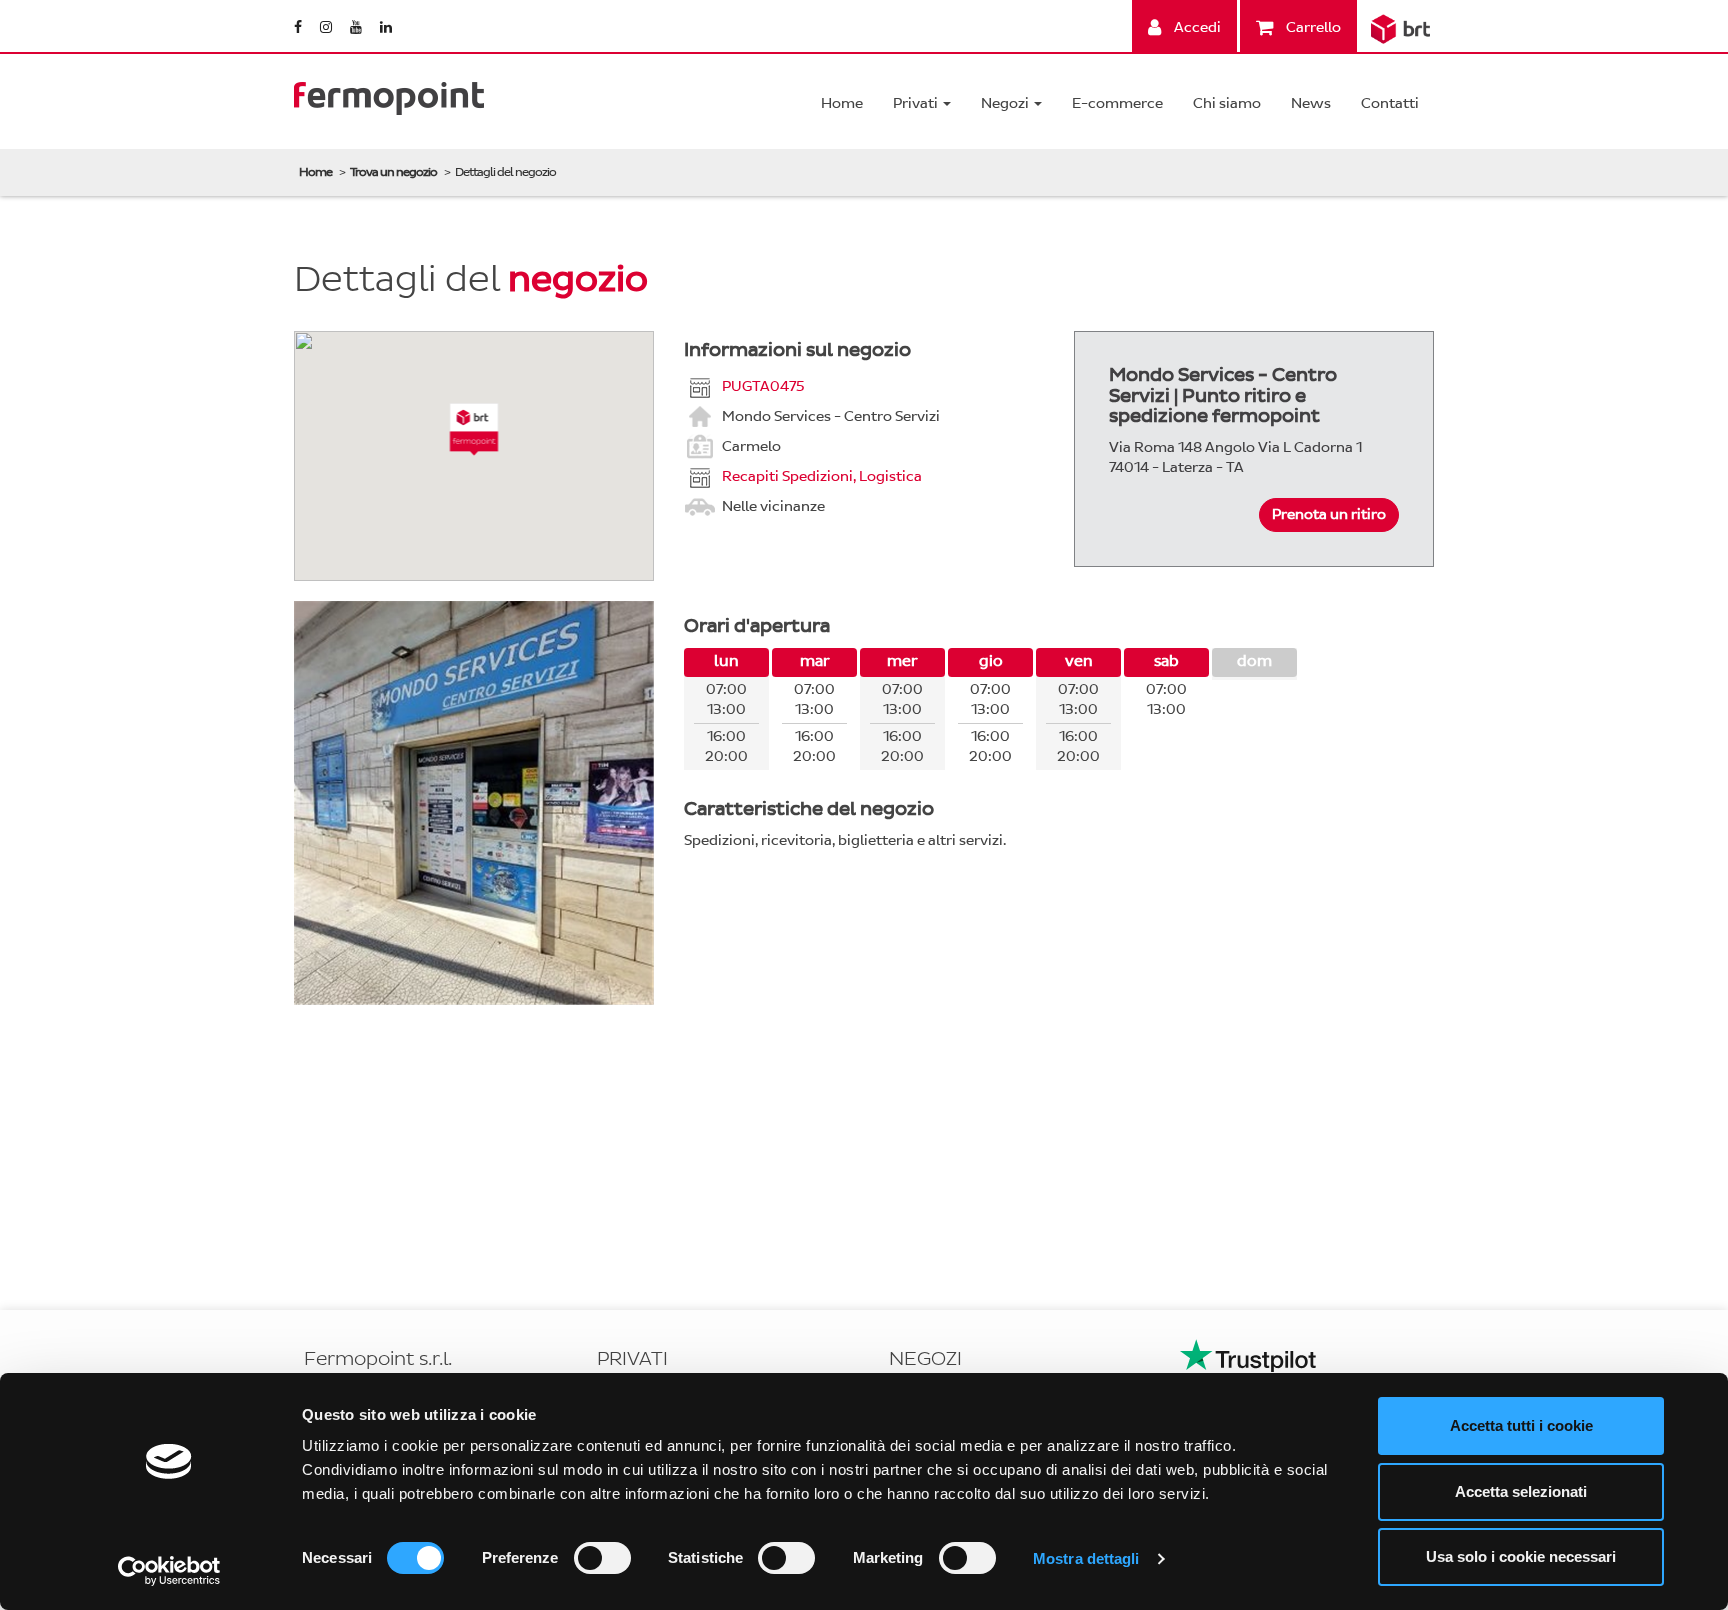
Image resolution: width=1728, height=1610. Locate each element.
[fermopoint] (389, 93)
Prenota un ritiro (1329, 514)
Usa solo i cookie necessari (1521, 1556)
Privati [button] (917, 103)
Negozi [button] (1006, 103)
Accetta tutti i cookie (1521, 1425)
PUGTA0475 (763, 385)
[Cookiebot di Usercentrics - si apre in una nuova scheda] (169, 1571)
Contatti (1390, 103)
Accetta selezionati (1521, 1491)
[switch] (602, 1558)
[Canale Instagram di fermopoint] (327, 27)
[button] (474, 429)
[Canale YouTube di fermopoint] (357, 27)
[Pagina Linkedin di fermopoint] (386, 27)
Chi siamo (1227, 103)
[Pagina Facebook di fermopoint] (299, 27)
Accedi (1196, 27)
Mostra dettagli (1086, 1558)
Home (842, 103)
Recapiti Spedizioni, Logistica (822, 475)
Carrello (1312, 27)
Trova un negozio (393, 172)
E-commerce (1117, 103)
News (1311, 103)
